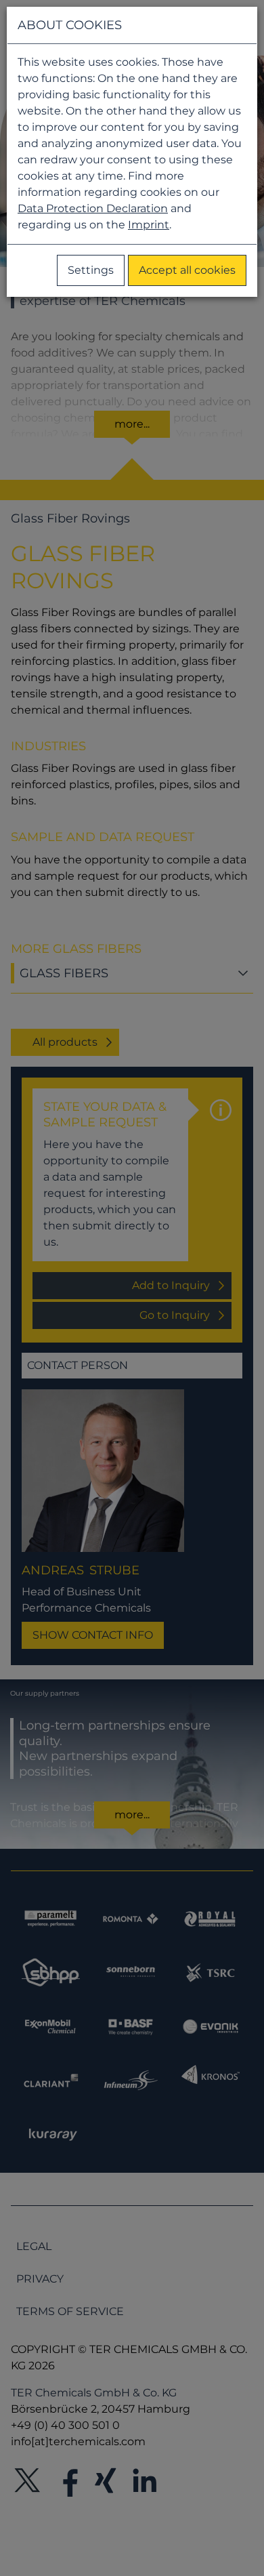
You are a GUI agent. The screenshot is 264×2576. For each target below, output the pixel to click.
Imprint (149, 225)
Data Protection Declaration (93, 208)
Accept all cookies (187, 270)
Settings (91, 270)
